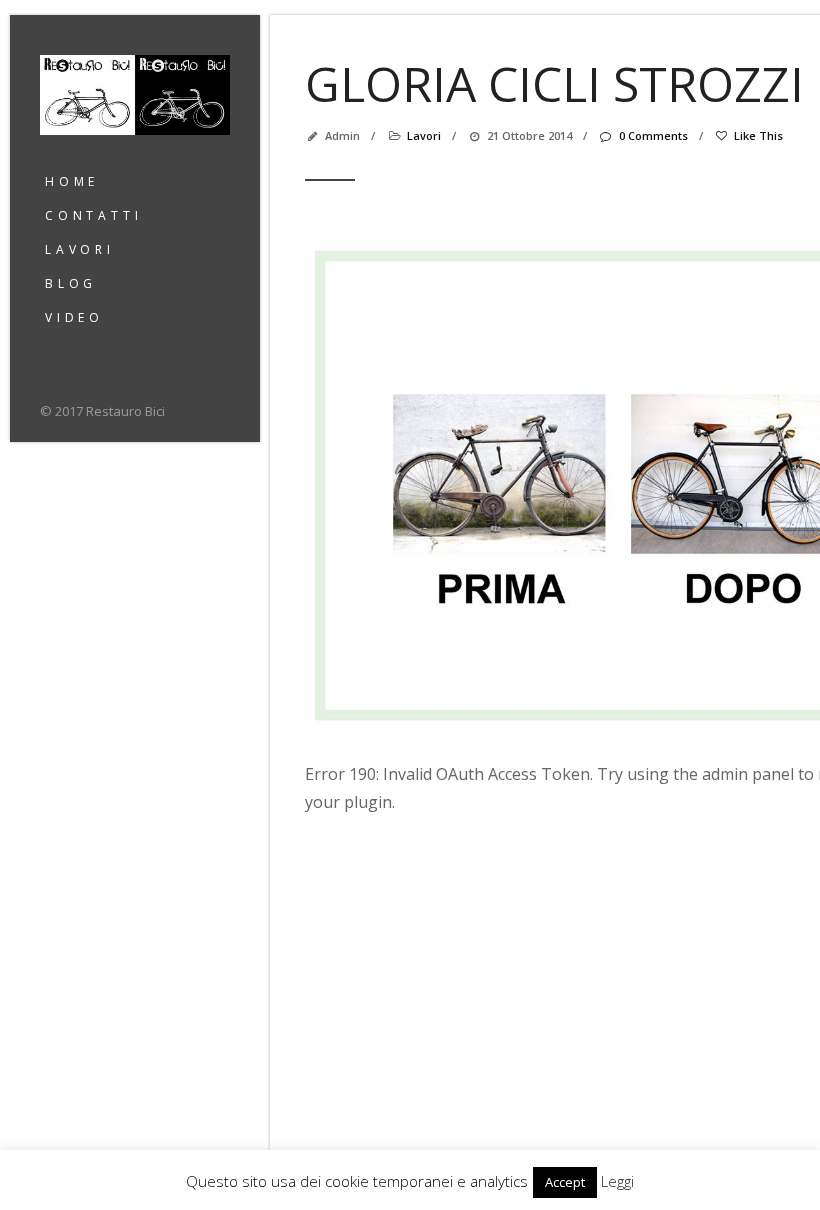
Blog (71, 283)
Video (74, 317)
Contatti (93, 215)
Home (72, 181)
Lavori (80, 249)
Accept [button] (565, 1182)
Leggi (617, 1181)
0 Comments (653, 135)
